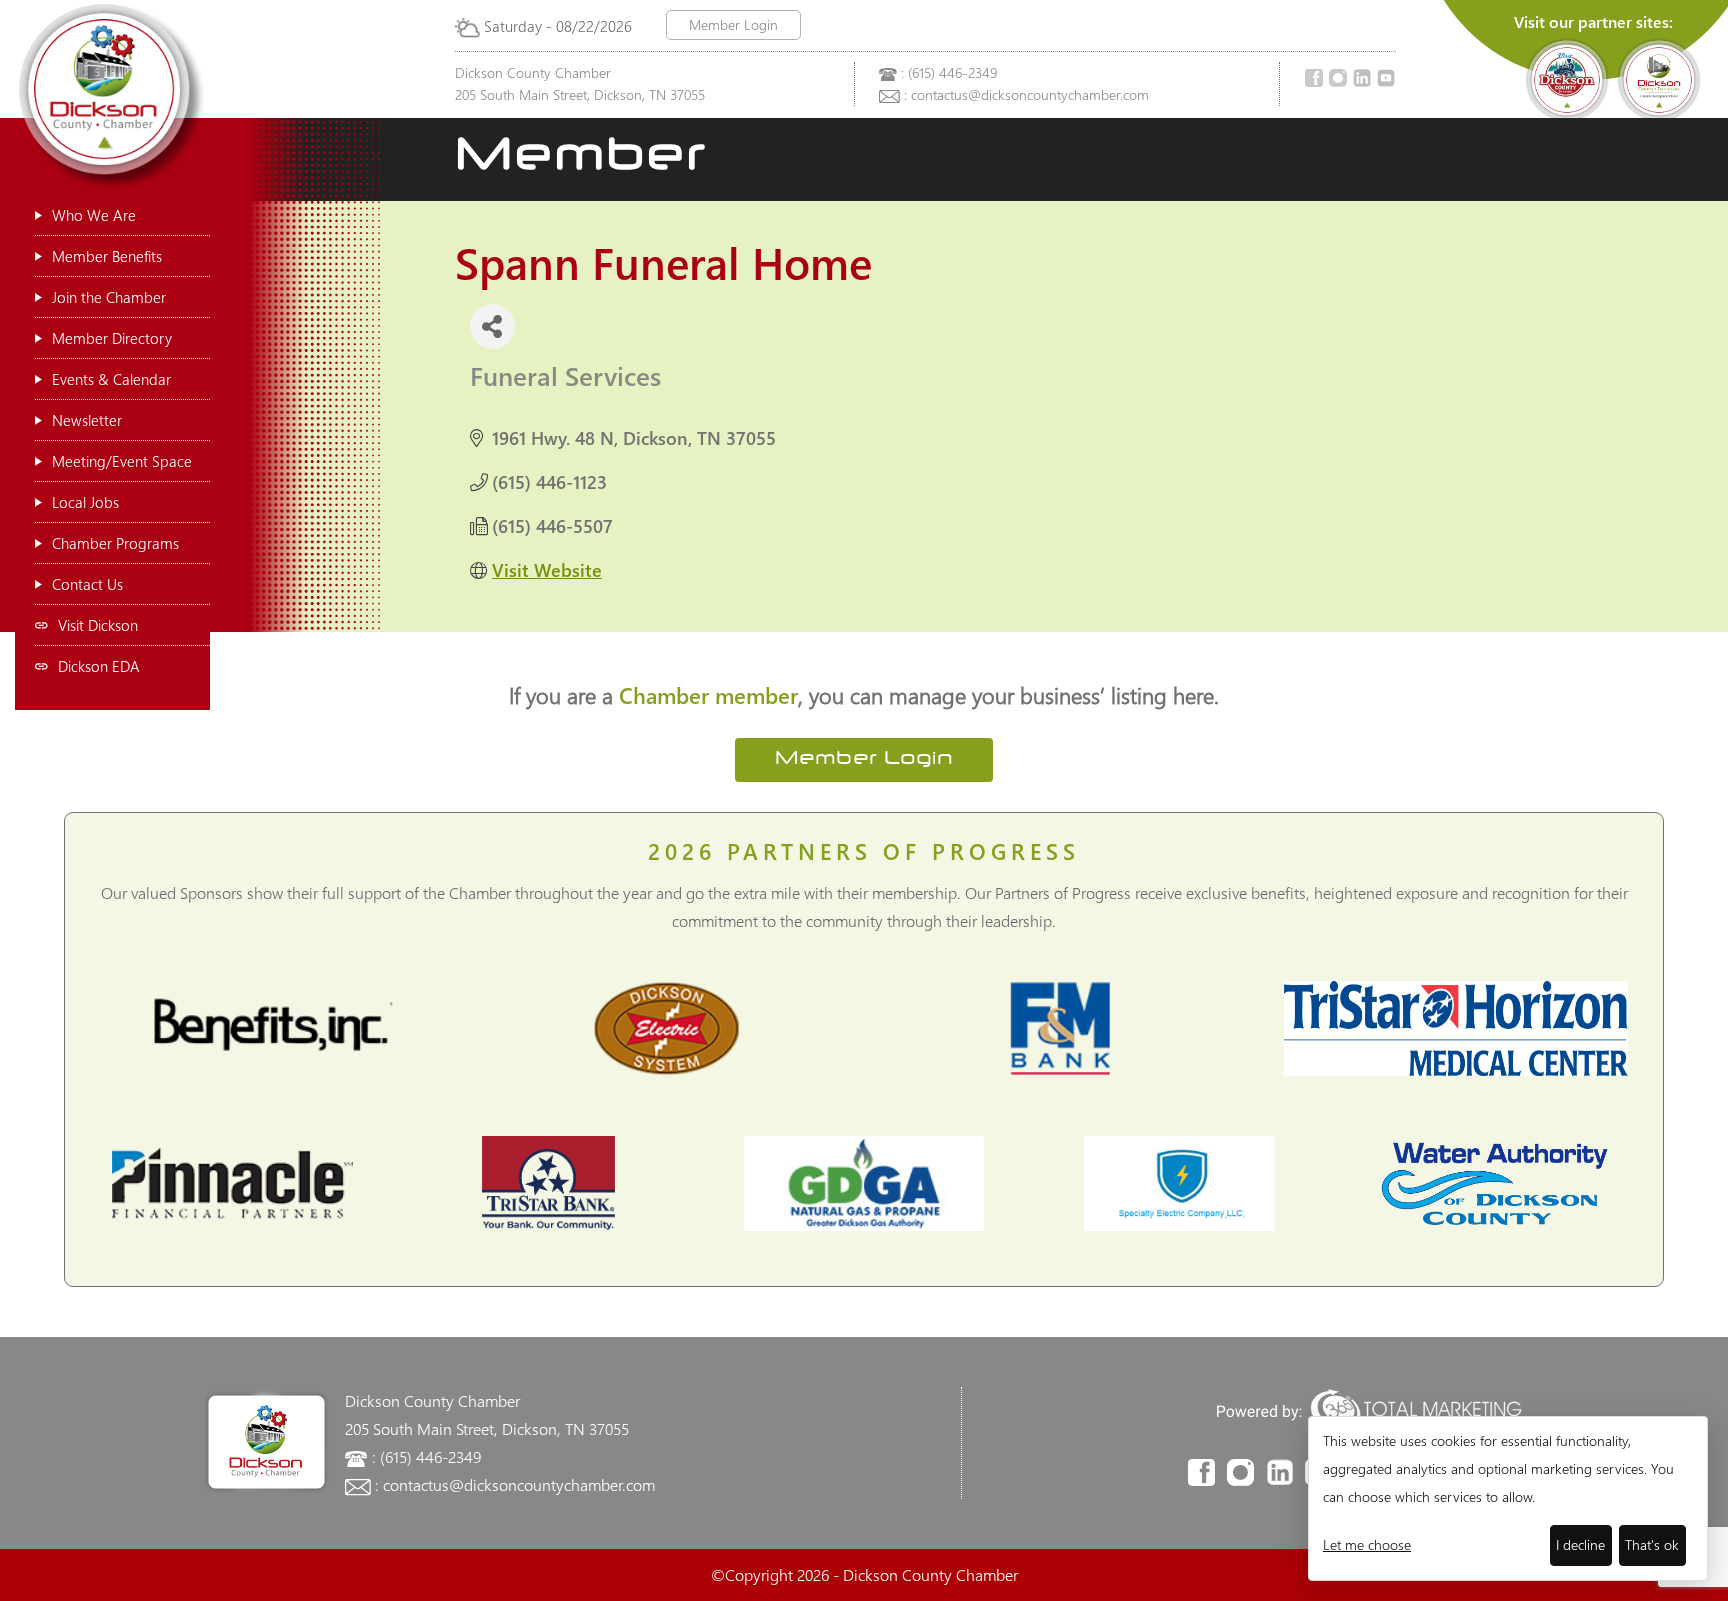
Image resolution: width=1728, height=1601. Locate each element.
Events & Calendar (111, 379)
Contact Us (87, 584)
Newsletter (87, 420)
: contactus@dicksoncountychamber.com (1026, 94)
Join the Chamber (109, 297)
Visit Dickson (98, 625)
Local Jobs (85, 502)
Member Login (733, 24)
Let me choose (1367, 1544)
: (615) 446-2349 (949, 72)
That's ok (1652, 1544)
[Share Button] (492, 326)
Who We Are (94, 215)
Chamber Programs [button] (115, 543)
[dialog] (1508, 1498)
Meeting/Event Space (122, 461)
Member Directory (112, 338)
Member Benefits (107, 256)
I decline (1580, 1544)
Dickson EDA (99, 666)
